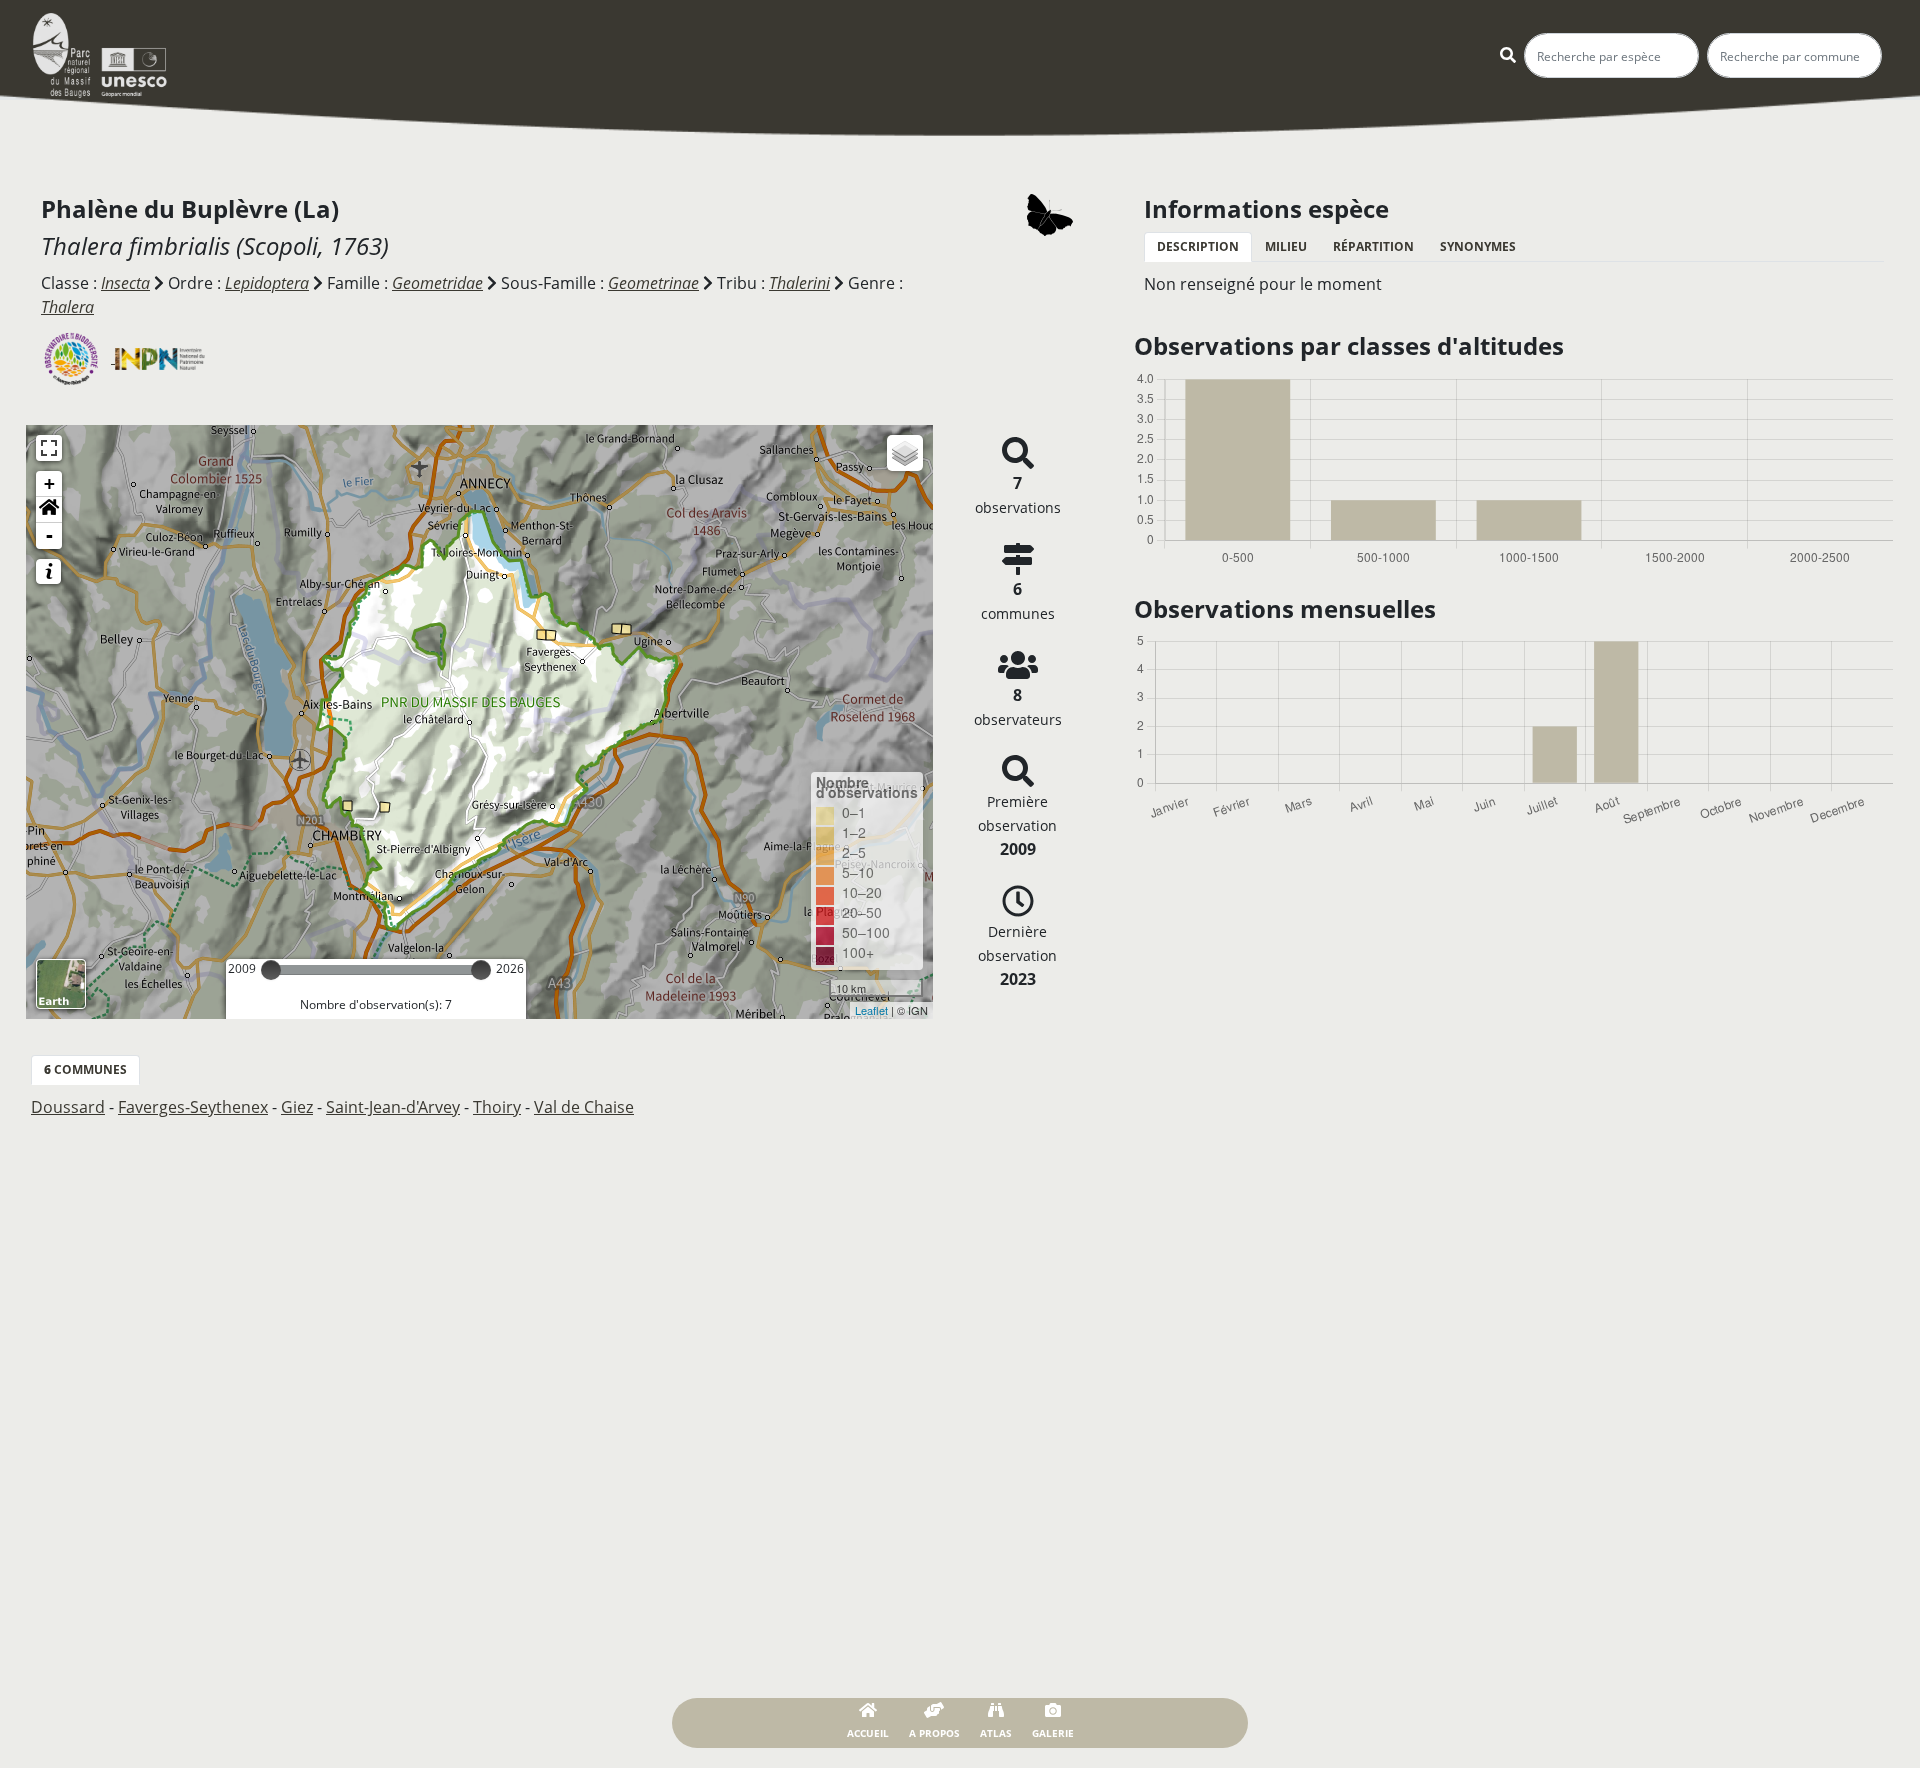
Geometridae (437, 283)
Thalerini (799, 283)
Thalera (67, 307)
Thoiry (497, 1107)
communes (85, 1069)
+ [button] (49, 483)
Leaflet (871, 1010)
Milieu (1286, 246)
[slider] (271, 970)
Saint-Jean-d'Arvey (393, 1107)
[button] (49, 510)
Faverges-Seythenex (193, 1107)
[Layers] (905, 453)
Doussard (68, 1107)
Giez (297, 1107)
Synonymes (1478, 246)
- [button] (49, 535)
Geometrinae (653, 283)
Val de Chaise (584, 1107)
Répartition (1373, 246)
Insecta (125, 283)
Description (1198, 246)
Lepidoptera (267, 283)
